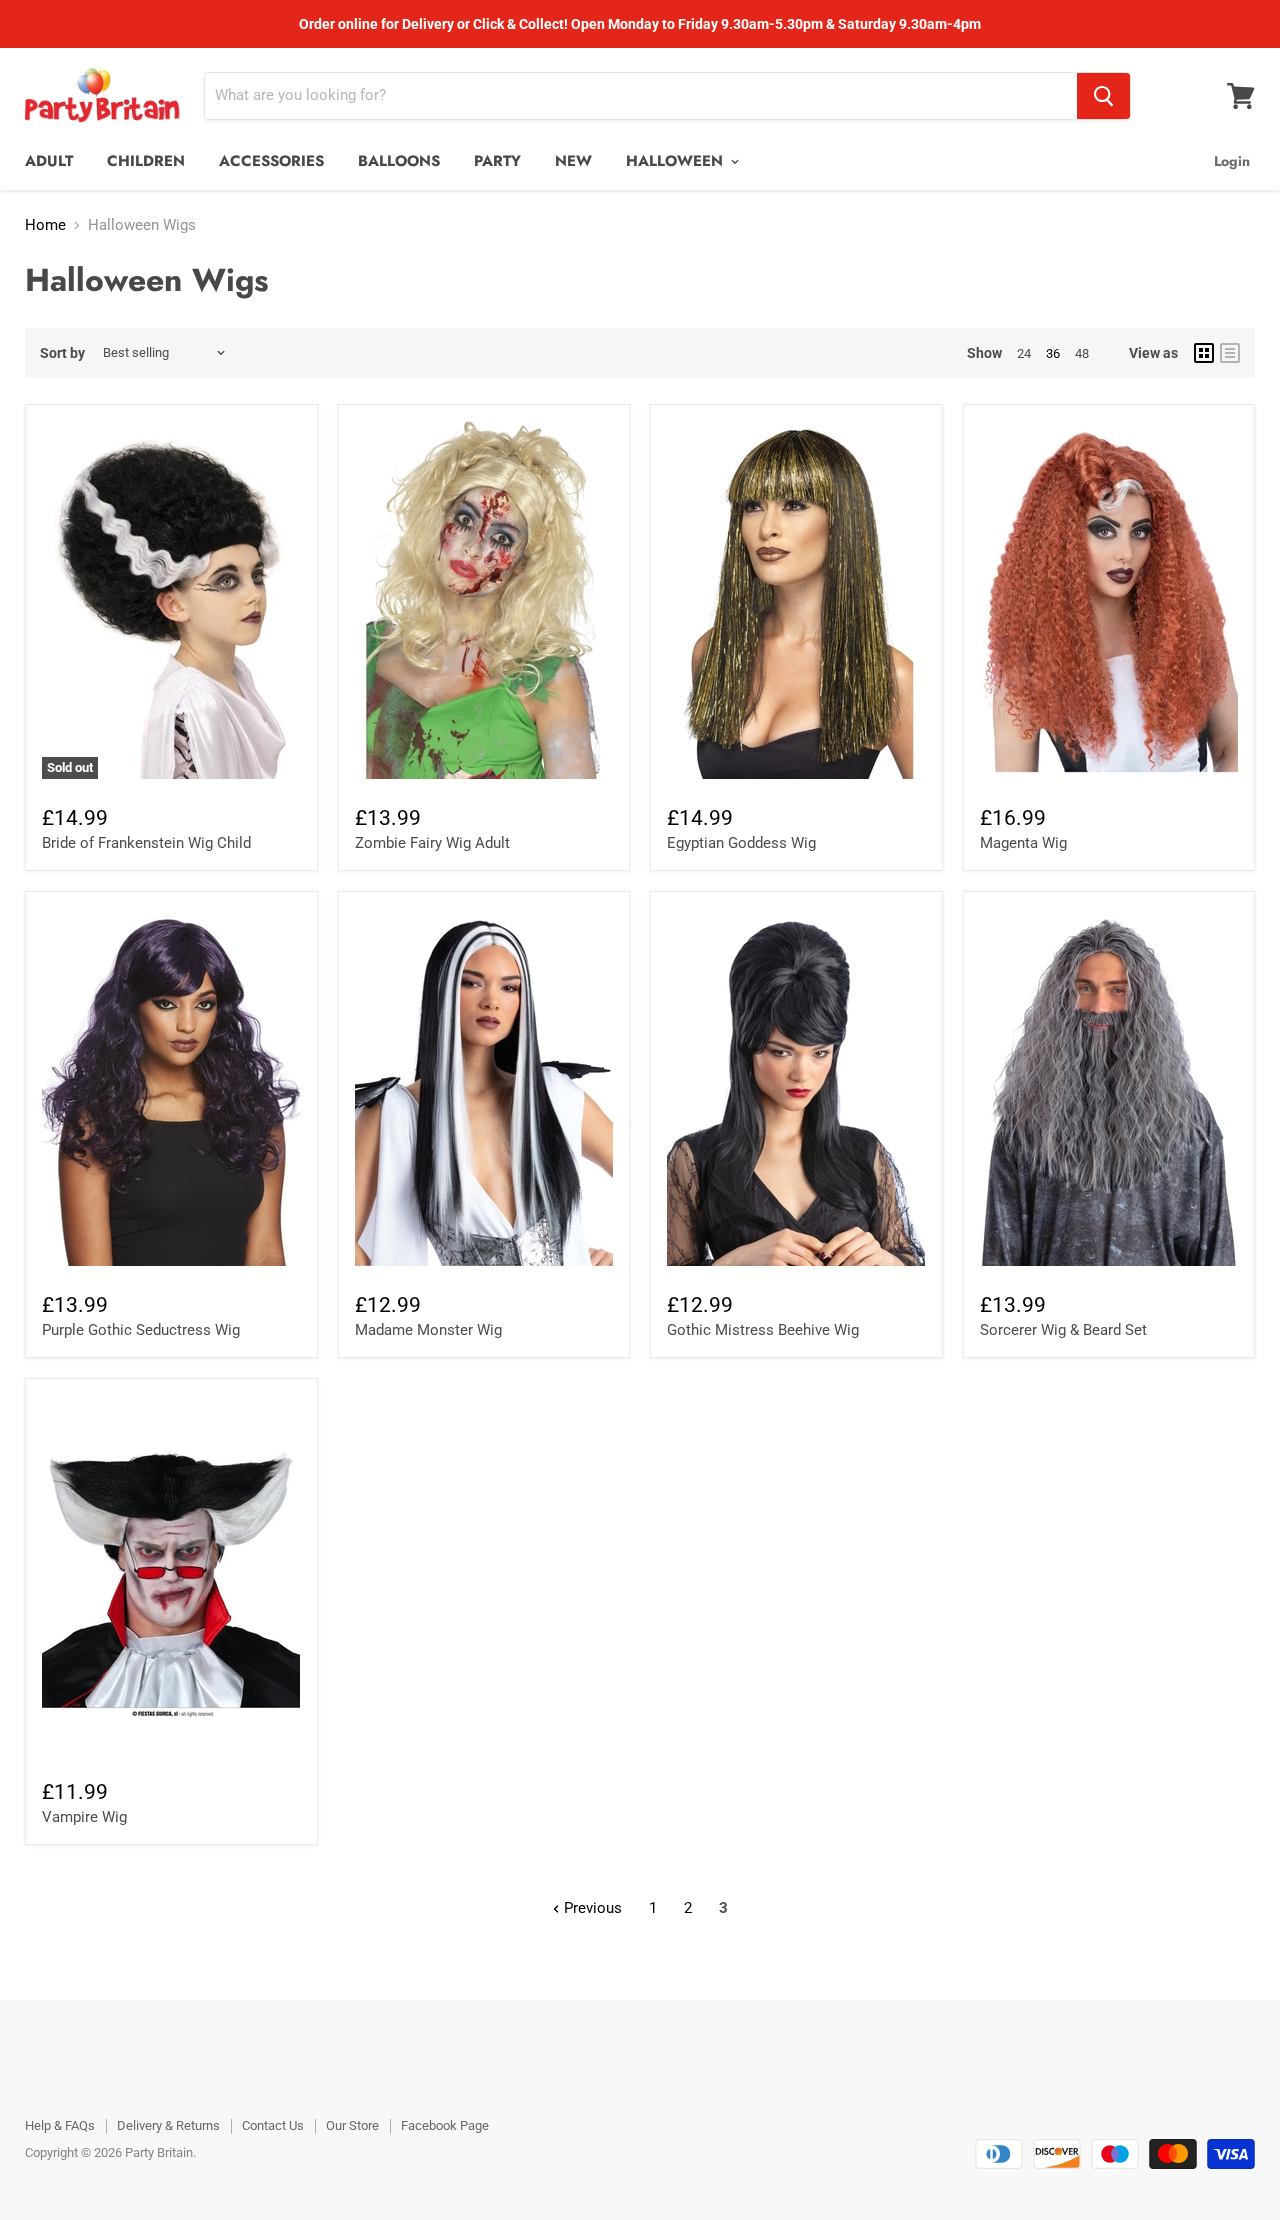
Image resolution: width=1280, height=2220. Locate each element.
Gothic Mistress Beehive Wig (763, 1330)
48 (1082, 353)
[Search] (1103, 96)
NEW (573, 161)
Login (1232, 161)
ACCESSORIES (271, 161)
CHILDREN (146, 161)
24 (1024, 353)
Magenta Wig (1023, 843)
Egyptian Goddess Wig (741, 843)
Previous (591, 1908)
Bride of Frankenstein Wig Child (146, 843)
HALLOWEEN (677, 161)
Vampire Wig (84, 1817)
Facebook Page (445, 2125)
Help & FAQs (60, 2125)
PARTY (497, 161)
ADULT (49, 161)
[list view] (1230, 353)
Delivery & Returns (168, 2125)
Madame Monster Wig (428, 1330)
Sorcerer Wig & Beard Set (1063, 1330)
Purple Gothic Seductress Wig (141, 1330)
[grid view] (1204, 353)
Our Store (352, 2125)
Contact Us (273, 2125)
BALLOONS (399, 161)
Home (45, 225)
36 (1053, 353)
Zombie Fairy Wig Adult (432, 843)
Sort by (62, 353)
